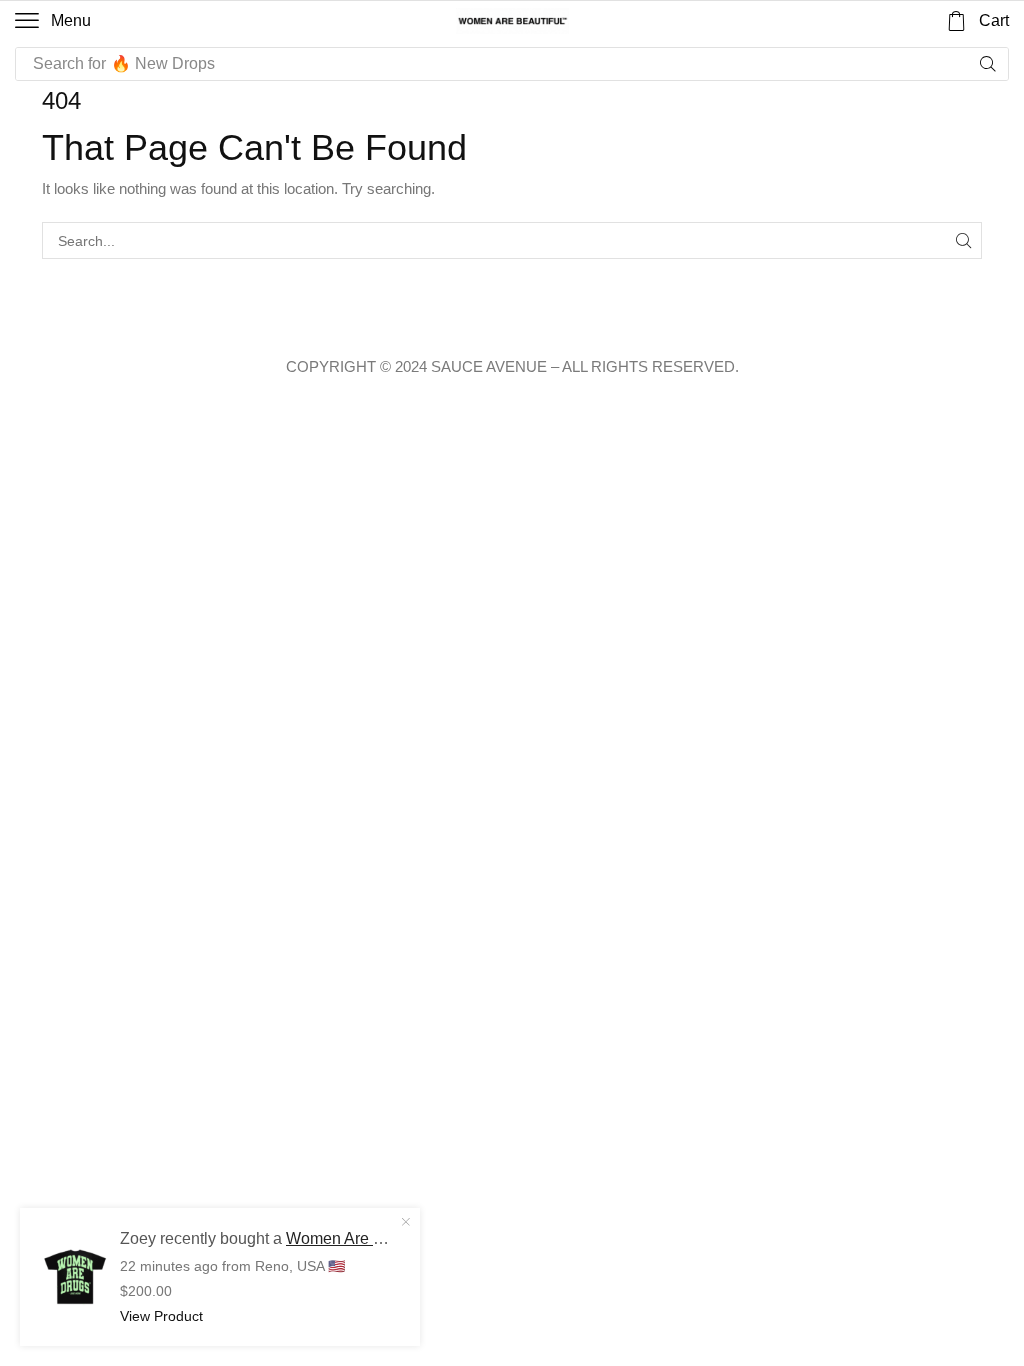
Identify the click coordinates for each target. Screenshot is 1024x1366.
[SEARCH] (963, 240)
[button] (53, 21)
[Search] (988, 64)
